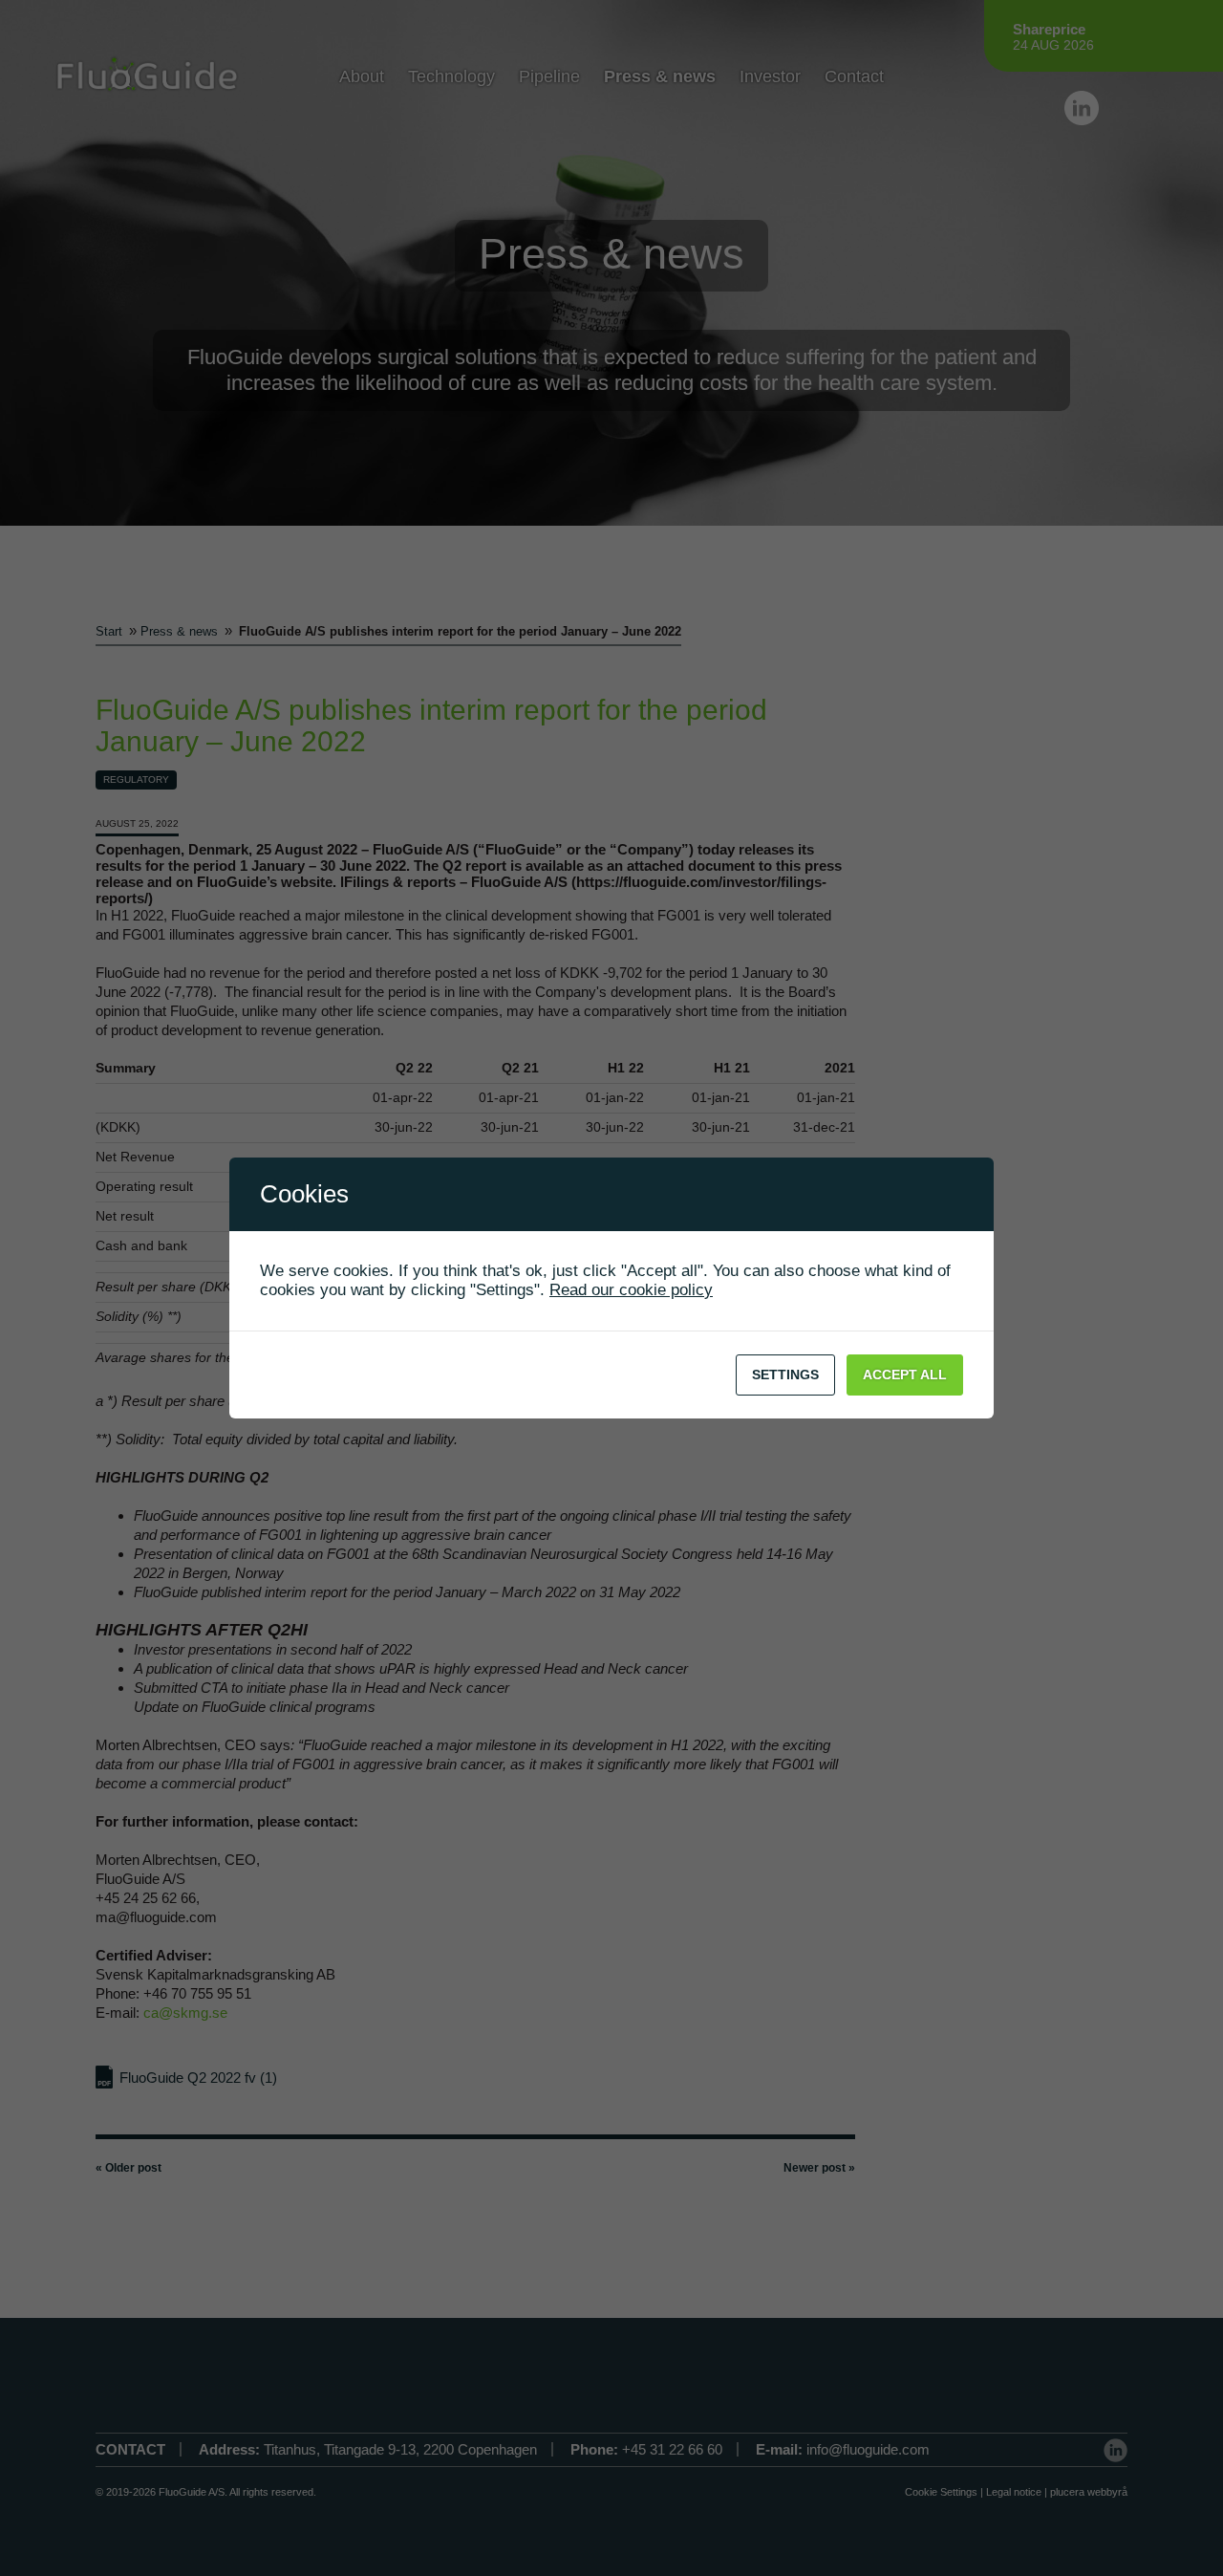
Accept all (905, 1375)
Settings (785, 1375)
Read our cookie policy (631, 1290)
